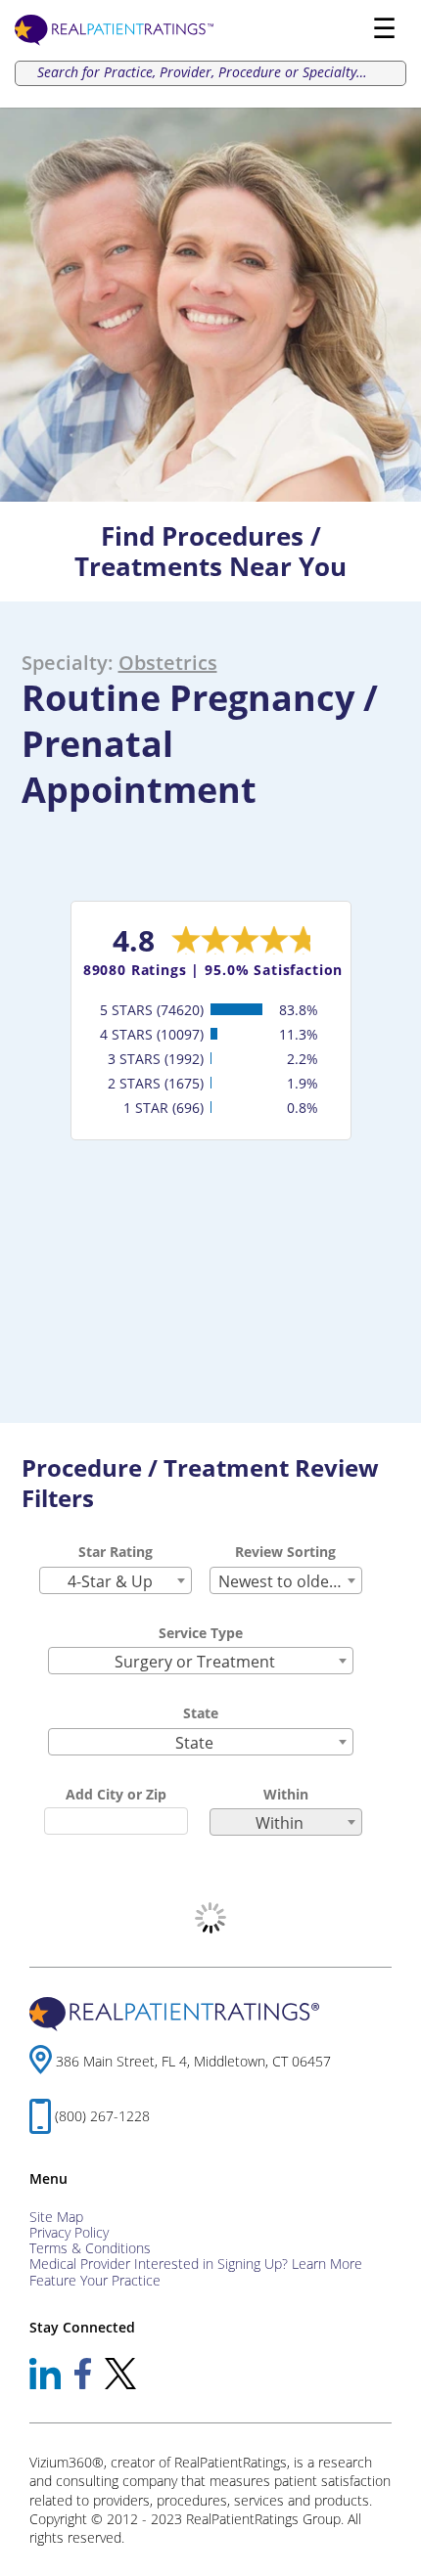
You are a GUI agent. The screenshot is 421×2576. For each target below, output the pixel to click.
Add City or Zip (116, 1794)
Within (286, 1794)
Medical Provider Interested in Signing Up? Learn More (196, 2264)
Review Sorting (285, 1552)
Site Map (56, 2217)
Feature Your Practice (95, 2280)
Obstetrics (168, 663)
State (201, 1713)
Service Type (201, 1633)
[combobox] (116, 1580)
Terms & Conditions (90, 2248)
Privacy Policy (69, 2232)
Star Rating (116, 1552)
